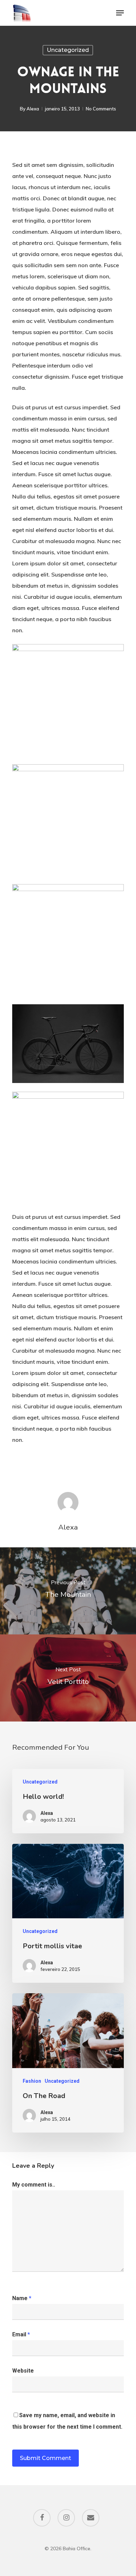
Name (22, 2298)
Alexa (33, 109)
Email (21, 2334)
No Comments (101, 109)
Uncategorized (68, 50)
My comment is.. (34, 2185)
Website (23, 2371)
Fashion (32, 2081)
